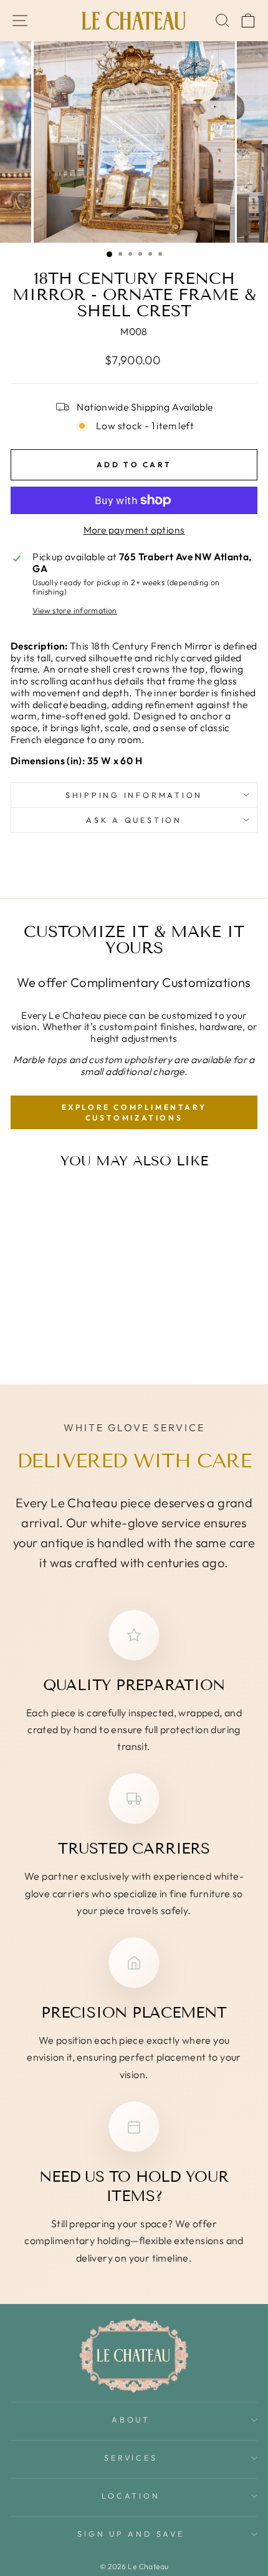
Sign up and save (131, 2534)
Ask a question (134, 820)
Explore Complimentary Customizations (134, 1112)
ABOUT (131, 2419)
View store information (75, 610)
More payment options (134, 530)
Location (131, 2496)
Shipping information (134, 795)
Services (131, 2457)
